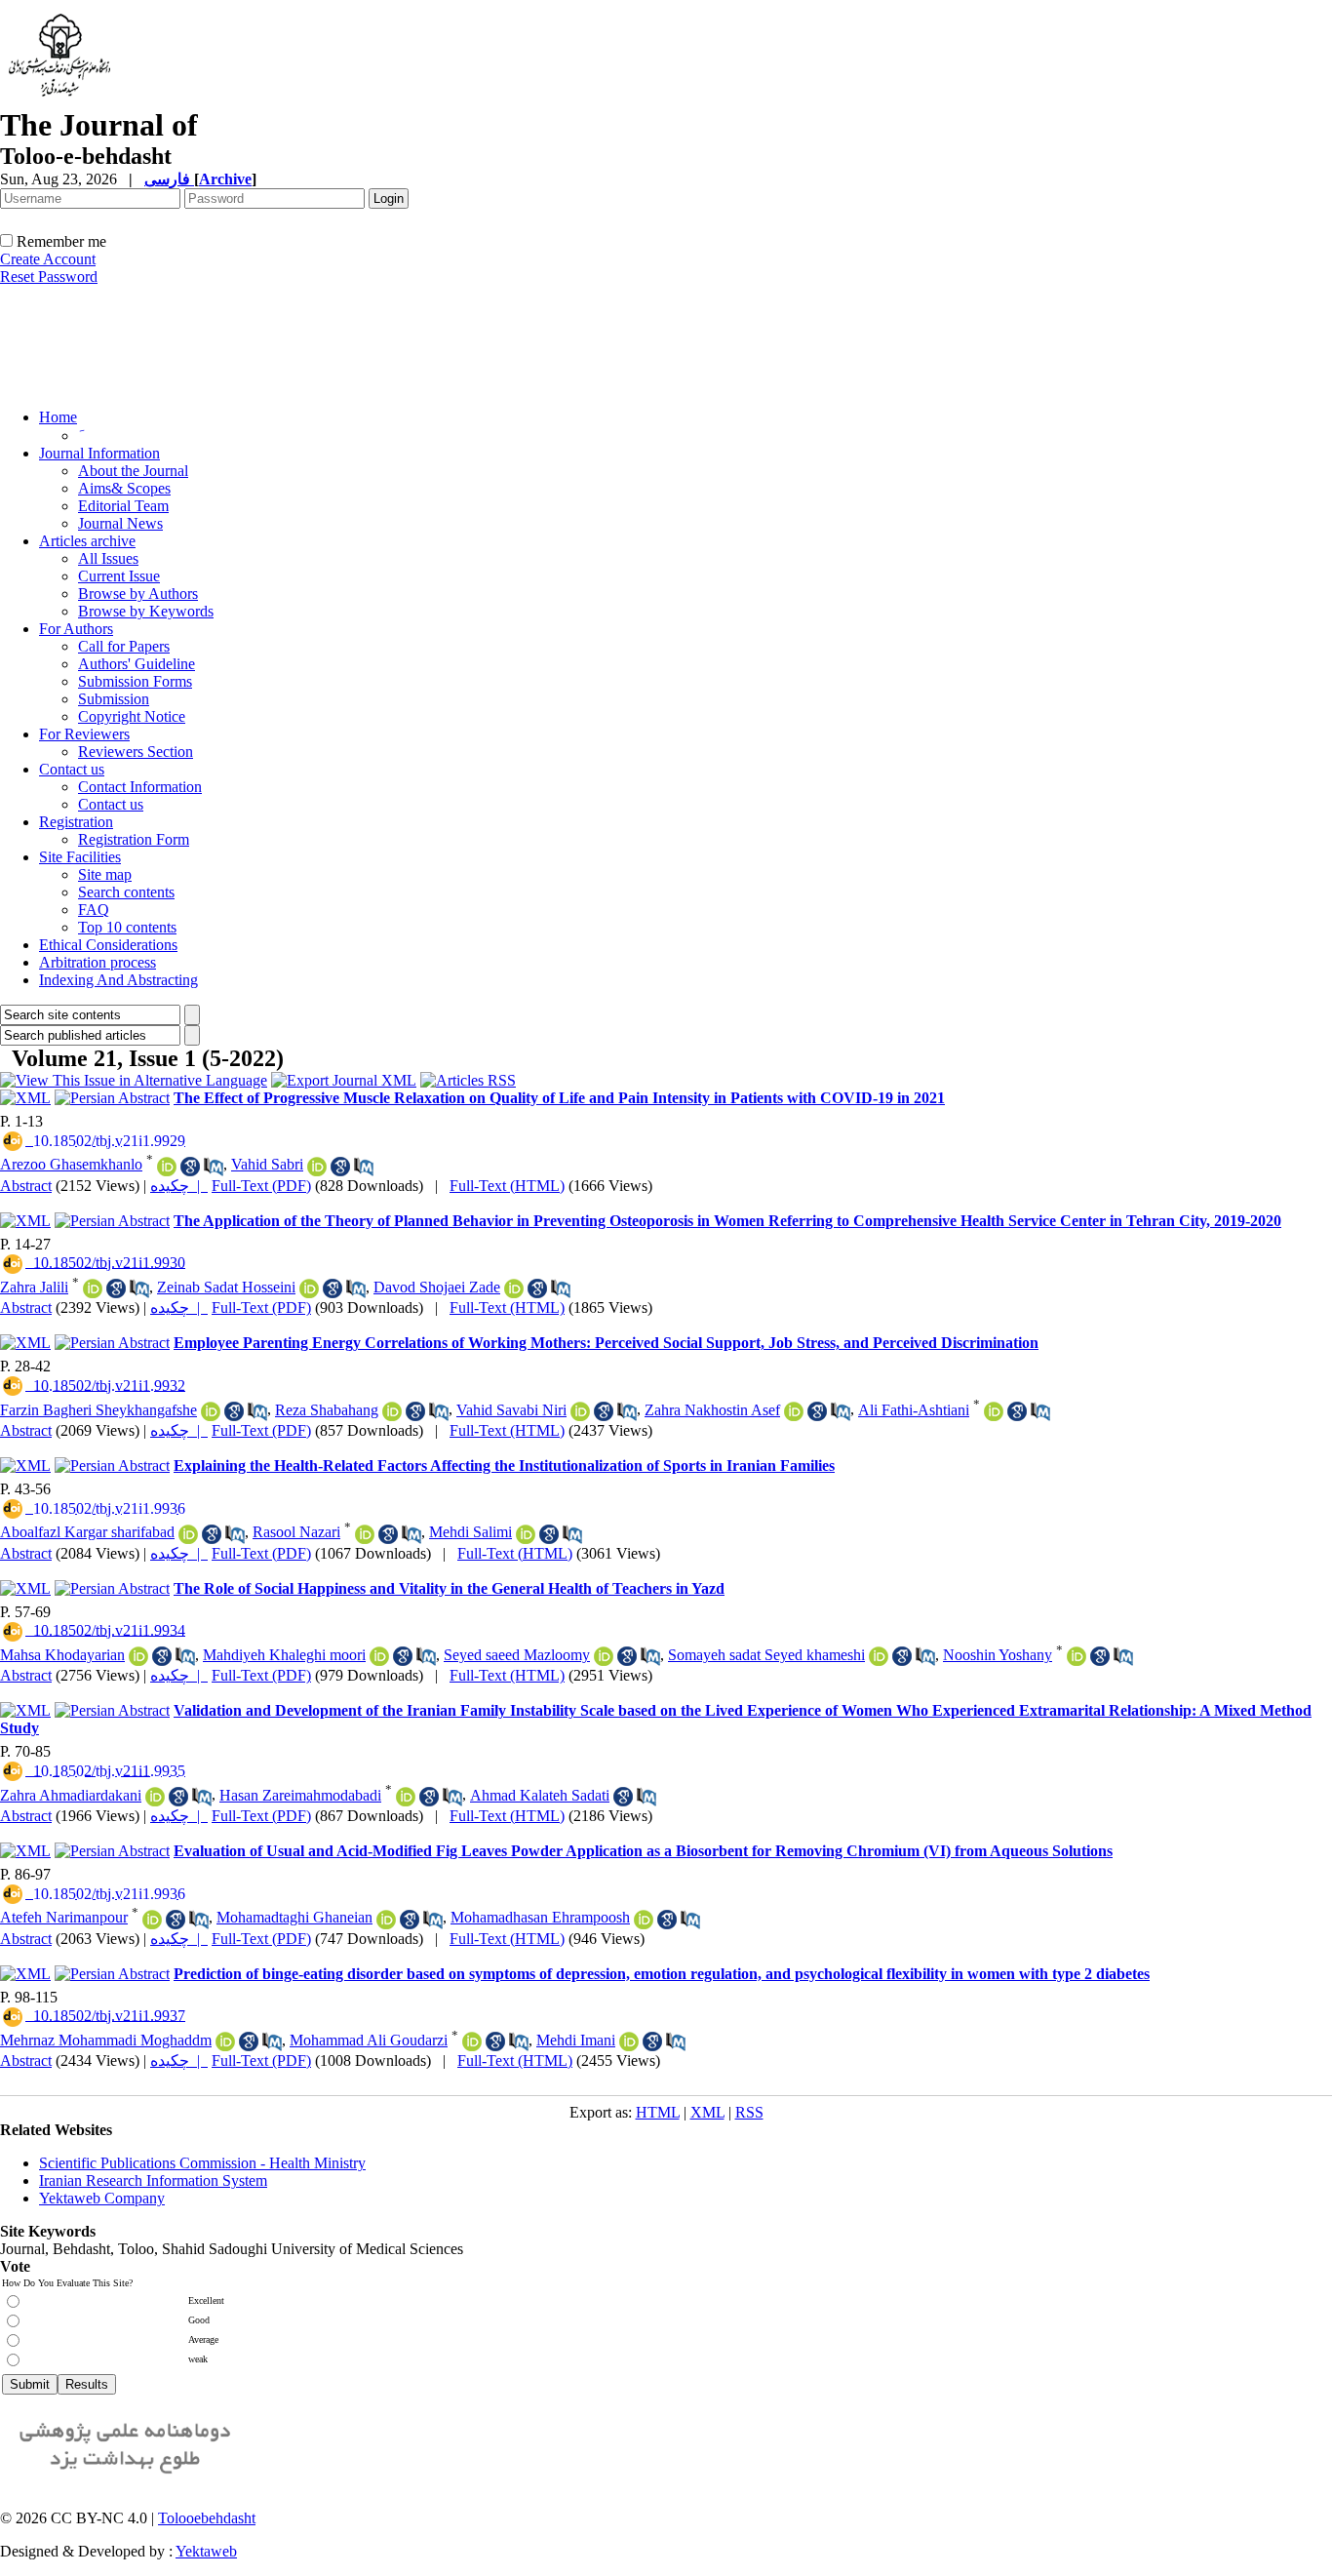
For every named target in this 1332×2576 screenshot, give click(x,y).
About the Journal (133, 471)
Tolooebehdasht (207, 2518)
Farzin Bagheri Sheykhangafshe (98, 1410)
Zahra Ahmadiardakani (71, 1795)
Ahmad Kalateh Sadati (540, 1795)
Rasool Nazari (296, 1532)
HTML (658, 2112)
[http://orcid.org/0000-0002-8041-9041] (379, 1656)
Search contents (126, 892)
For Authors (76, 629)
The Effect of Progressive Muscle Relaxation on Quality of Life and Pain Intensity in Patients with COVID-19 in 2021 (559, 1098)
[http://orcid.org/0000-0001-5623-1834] (188, 1534)
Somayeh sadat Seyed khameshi (766, 1655)
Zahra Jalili (34, 1287)
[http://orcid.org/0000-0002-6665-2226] (386, 1920)
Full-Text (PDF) (261, 1186)
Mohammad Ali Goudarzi (369, 2040)
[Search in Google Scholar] (190, 1167)
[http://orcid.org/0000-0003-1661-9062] (138, 1656)
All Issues (108, 558)
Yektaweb (206, 2551)
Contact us (72, 769)
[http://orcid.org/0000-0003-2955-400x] (1077, 1656)
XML (707, 2112)
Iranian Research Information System (153, 2180)
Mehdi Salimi (470, 1532)
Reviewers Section (136, 752)
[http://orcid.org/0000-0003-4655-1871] (794, 1411)
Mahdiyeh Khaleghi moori (284, 1655)
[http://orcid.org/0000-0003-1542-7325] (317, 1167)
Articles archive (87, 541)
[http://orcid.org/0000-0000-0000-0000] (152, 1920)
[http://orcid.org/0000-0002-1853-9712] (365, 1534)
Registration (76, 822)
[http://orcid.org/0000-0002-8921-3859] (629, 2041)
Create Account (48, 259)
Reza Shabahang (327, 1410)
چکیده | (179, 1186)
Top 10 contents (127, 927)
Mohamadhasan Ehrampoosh (540, 1917)
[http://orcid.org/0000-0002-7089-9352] (155, 1797)
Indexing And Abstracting (118, 980)
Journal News (120, 523)
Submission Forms (135, 681)
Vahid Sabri (267, 1164)
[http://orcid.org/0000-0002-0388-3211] (644, 1920)
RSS (749, 2112)
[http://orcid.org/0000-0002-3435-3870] (211, 1411)
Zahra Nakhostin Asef (712, 1410)
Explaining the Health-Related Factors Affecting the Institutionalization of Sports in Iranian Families (504, 1466)
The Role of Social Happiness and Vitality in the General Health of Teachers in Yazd (449, 1588)
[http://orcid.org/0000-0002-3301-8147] (879, 1656)
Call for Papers (124, 646)
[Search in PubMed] (214, 1167)
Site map (105, 874)
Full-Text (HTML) (507, 1186)
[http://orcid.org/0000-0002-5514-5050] (406, 1797)
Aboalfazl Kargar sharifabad (87, 1532)
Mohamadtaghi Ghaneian (294, 1917)
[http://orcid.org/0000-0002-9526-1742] (580, 1411)
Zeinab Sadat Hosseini (226, 1287)
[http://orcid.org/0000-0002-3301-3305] (604, 1656)
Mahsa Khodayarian (62, 1655)
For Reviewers (84, 734)
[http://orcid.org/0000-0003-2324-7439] (994, 1411)
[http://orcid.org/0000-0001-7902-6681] (225, 2041)
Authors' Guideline (137, 664)
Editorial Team (123, 506)
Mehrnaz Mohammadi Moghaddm (106, 2040)
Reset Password (49, 277)
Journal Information (99, 453)
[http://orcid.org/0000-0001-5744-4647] (514, 1288)
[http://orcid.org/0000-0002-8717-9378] (392, 1411)
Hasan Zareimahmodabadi (300, 1795)
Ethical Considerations (108, 945)
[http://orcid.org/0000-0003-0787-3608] (309, 1288)
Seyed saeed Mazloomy (517, 1655)
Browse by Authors (138, 594)
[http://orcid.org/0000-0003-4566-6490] (526, 1534)
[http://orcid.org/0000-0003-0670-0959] (93, 1288)
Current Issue (119, 576)
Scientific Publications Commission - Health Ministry (202, 2163)
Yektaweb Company (102, 2198)
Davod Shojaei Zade (437, 1287)
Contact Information (140, 787)
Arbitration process (98, 962)
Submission (114, 699)
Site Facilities (80, 857)
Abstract (26, 1186)
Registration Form (134, 839)
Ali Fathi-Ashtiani (914, 1410)
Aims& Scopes (124, 488)
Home (58, 417)
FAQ (94, 910)
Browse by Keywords (146, 611)
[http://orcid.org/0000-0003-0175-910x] (167, 1167)
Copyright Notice (132, 716)
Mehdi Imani (576, 2040)
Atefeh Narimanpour (64, 1917)
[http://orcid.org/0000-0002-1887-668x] (472, 2041)
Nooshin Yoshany (998, 1655)
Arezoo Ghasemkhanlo (71, 1164)
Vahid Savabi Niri (511, 1410)
